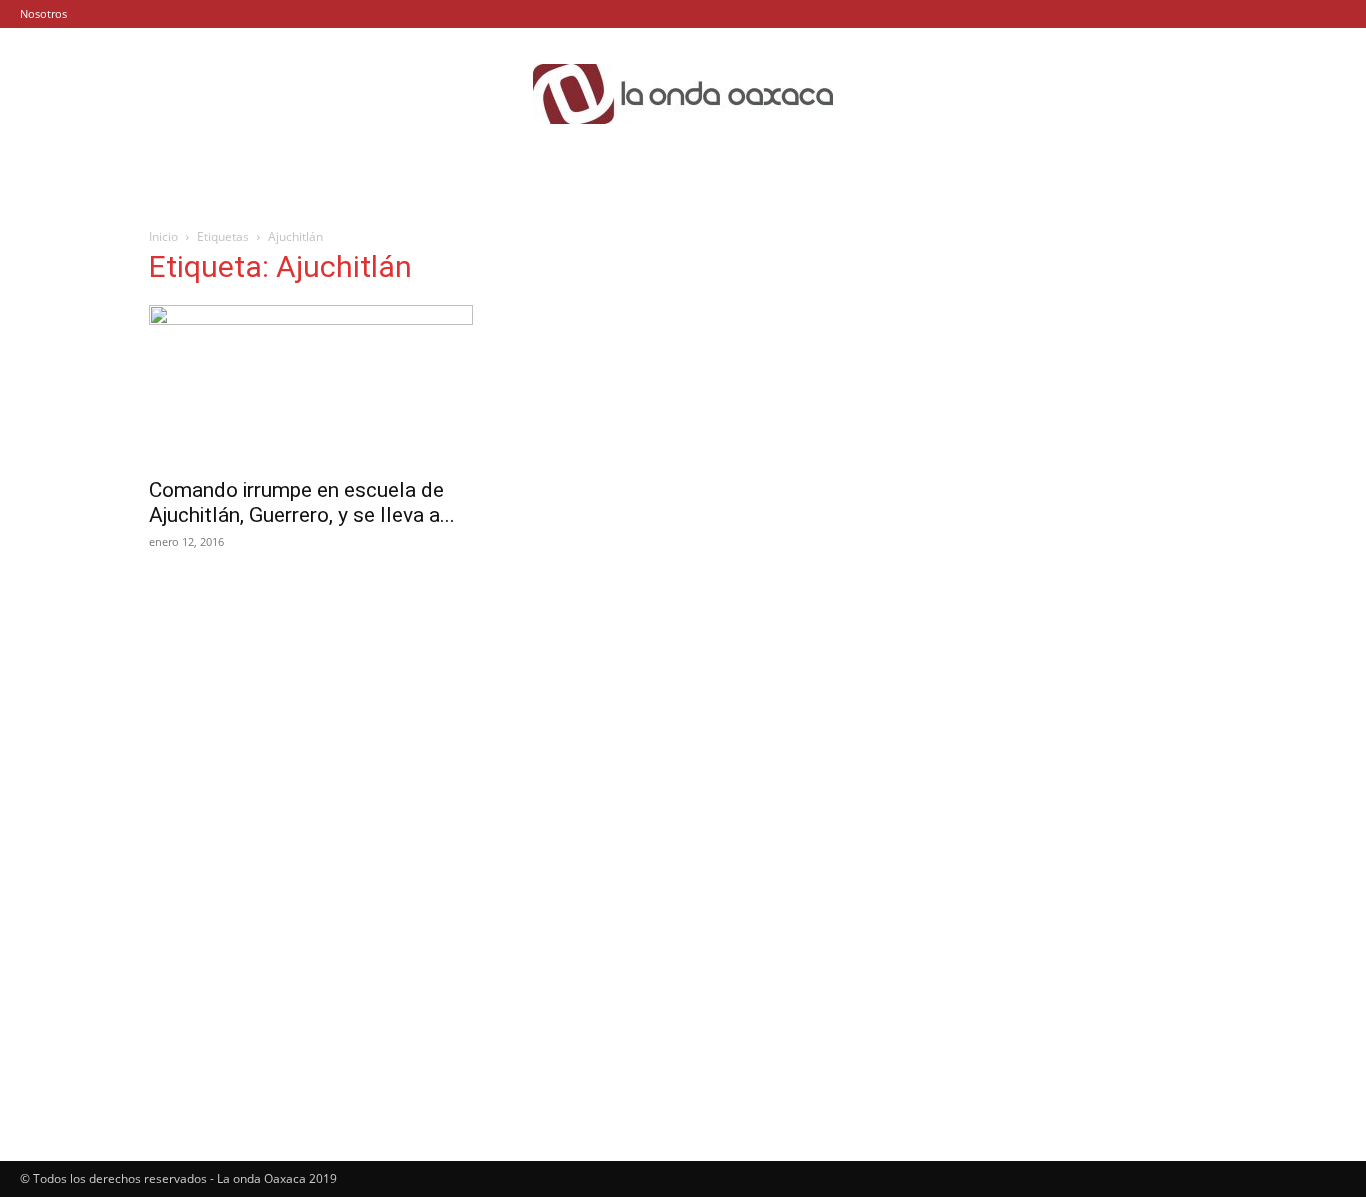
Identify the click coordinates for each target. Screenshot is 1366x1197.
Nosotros (43, 13)
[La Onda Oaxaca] (683, 94)
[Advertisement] (1055, 382)
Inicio (163, 236)
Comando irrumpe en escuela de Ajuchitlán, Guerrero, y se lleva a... (302, 502)
